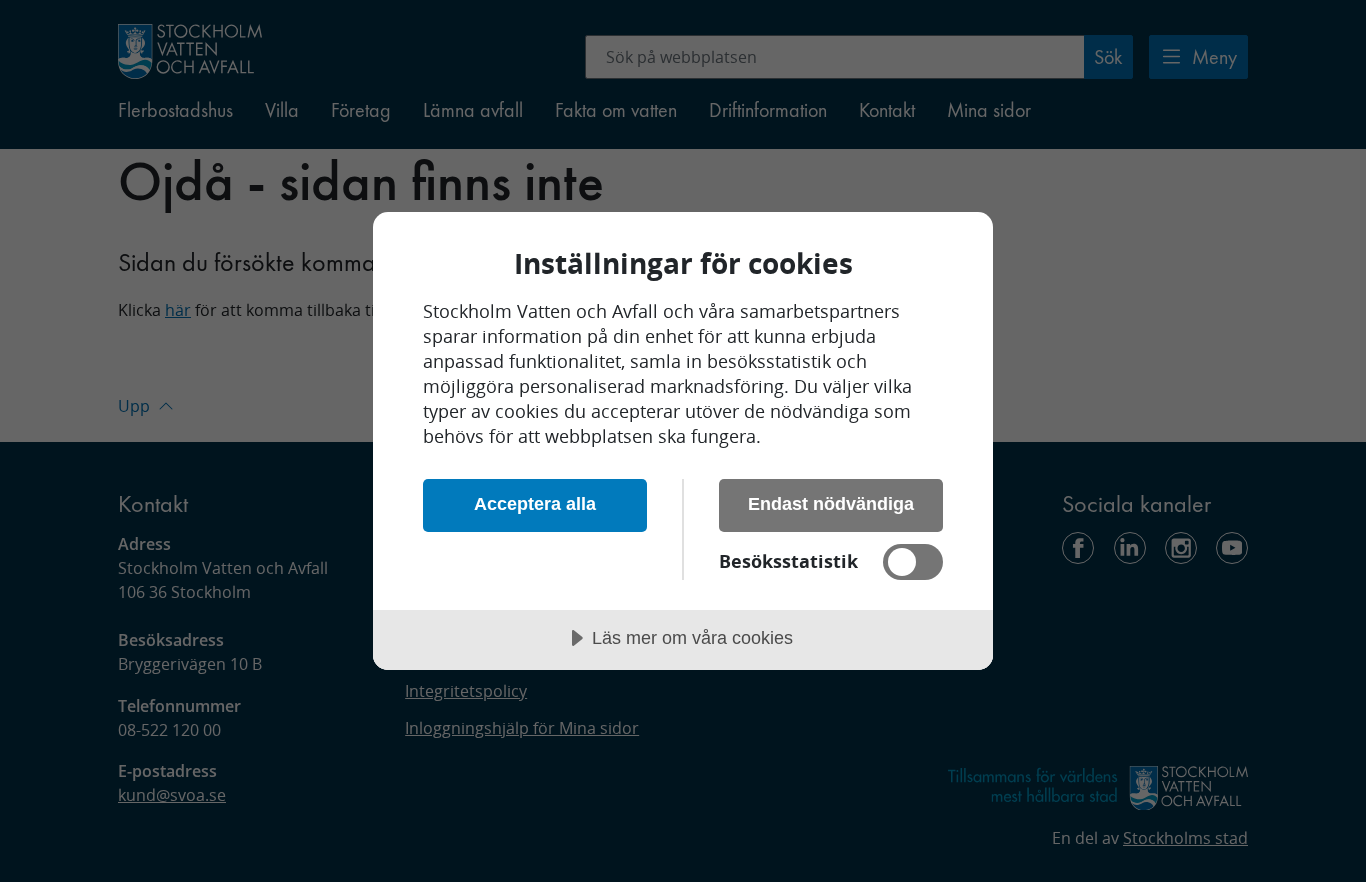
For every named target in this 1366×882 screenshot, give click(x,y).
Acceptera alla (535, 504)
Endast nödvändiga (831, 504)
